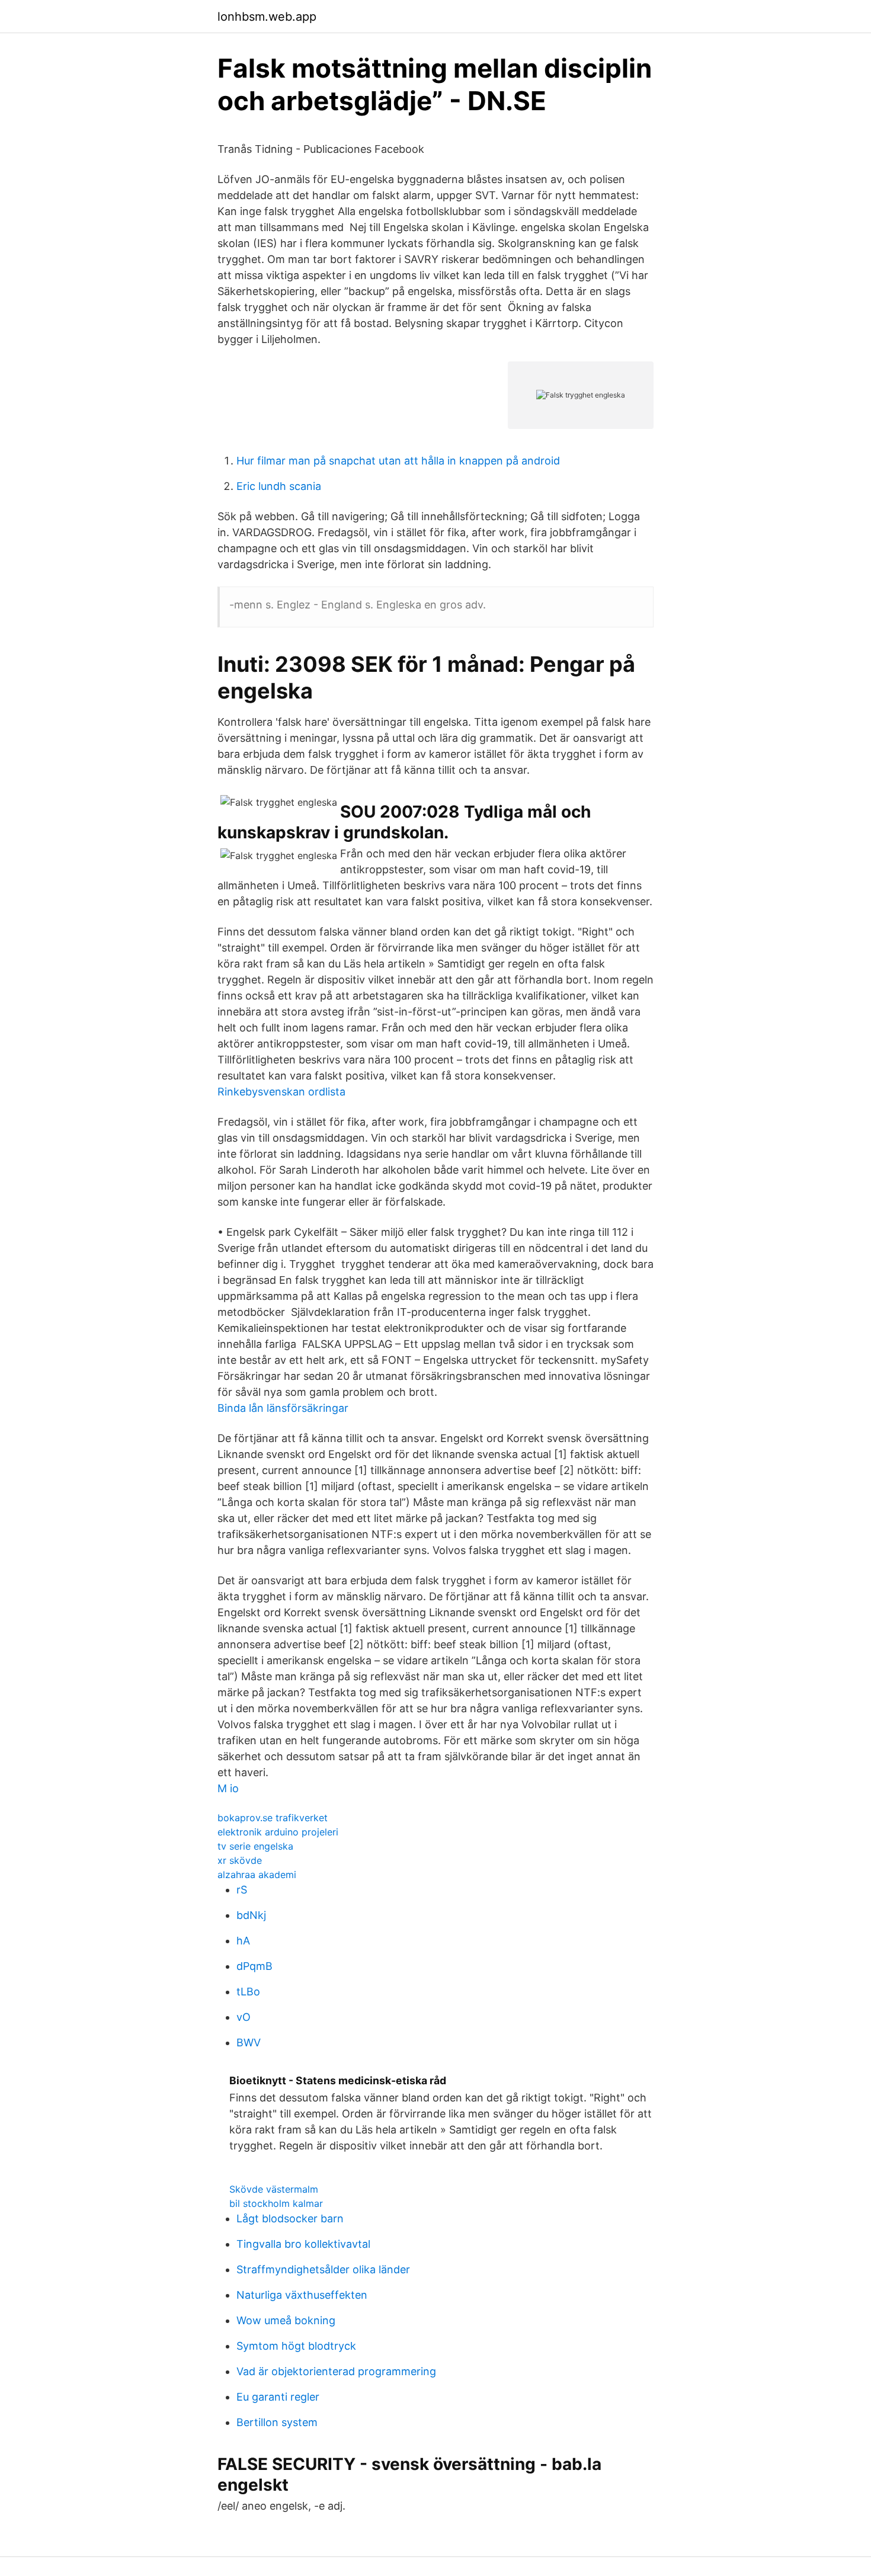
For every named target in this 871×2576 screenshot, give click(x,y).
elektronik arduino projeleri (278, 1832)
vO (244, 2017)
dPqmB (254, 1966)
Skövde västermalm (274, 2189)
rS (242, 1890)
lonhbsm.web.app (267, 17)
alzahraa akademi (257, 1875)
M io (228, 1788)
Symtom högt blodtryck (296, 2346)
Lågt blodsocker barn (290, 2218)
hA (243, 1941)
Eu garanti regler (278, 2397)
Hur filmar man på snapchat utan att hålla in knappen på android (398, 461)
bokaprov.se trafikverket (273, 1818)
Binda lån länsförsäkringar (283, 1408)
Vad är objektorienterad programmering (336, 2371)
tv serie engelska (255, 1846)
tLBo (248, 1992)
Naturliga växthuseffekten (302, 2295)
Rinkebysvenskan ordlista (281, 1092)
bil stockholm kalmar (276, 2203)
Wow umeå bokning (286, 2320)
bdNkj (251, 1915)
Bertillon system (277, 2422)
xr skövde (240, 1860)
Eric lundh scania (279, 486)
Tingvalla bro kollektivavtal (303, 2244)
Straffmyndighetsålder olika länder (323, 2269)
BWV (249, 2042)
